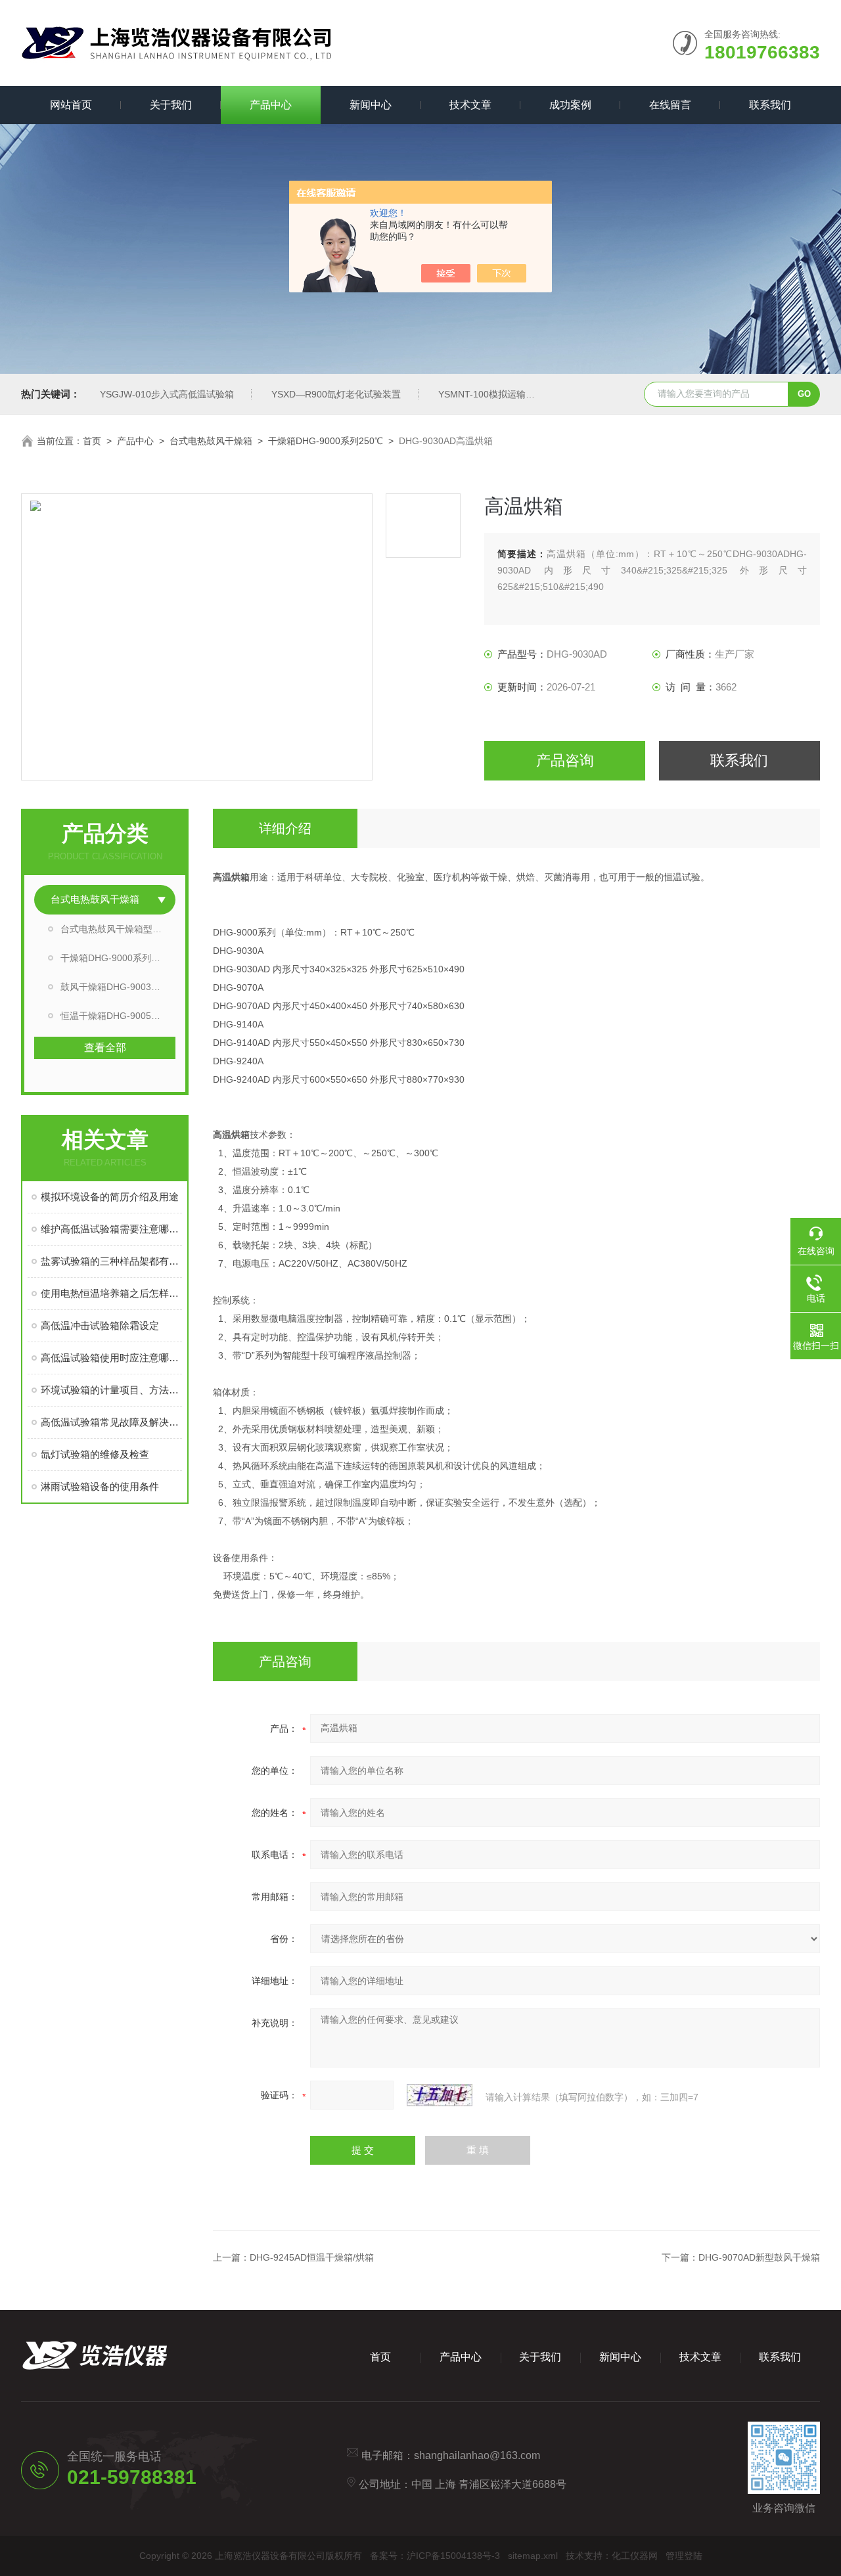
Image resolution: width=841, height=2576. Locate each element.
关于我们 (171, 105)
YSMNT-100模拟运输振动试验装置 (510, 394)
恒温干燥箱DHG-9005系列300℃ (118, 1016)
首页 (92, 441)
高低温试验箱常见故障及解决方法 (111, 1422)
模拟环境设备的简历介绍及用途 (110, 1197)
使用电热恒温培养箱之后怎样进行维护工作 (111, 1293)
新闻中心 (371, 105)
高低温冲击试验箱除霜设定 (100, 1325)
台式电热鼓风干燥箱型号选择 (118, 929)
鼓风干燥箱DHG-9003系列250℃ (118, 987)
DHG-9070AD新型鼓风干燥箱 (759, 2257)
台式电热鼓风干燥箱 (211, 441)
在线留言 (670, 105)
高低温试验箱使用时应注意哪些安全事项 (111, 1358)
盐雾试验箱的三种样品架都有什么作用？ (111, 1261)
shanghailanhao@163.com (477, 2455)
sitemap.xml (533, 2556)
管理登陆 (684, 2556)
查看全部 (105, 1048)
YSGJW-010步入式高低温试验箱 (167, 394)
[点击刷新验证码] (440, 2095)
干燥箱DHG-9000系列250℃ (326, 441)
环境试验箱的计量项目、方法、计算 (111, 1390)
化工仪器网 (635, 2556)
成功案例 (570, 105)
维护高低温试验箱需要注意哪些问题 (111, 1229)
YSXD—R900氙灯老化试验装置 (336, 394)
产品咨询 (565, 760)
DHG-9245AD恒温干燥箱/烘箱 (312, 2257)
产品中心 (271, 105)
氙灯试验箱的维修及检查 (95, 1454)
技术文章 (470, 105)
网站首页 (71, 105)
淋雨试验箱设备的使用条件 (100, 1486)
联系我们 (770, 105)
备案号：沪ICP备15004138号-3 (435, 2556)
